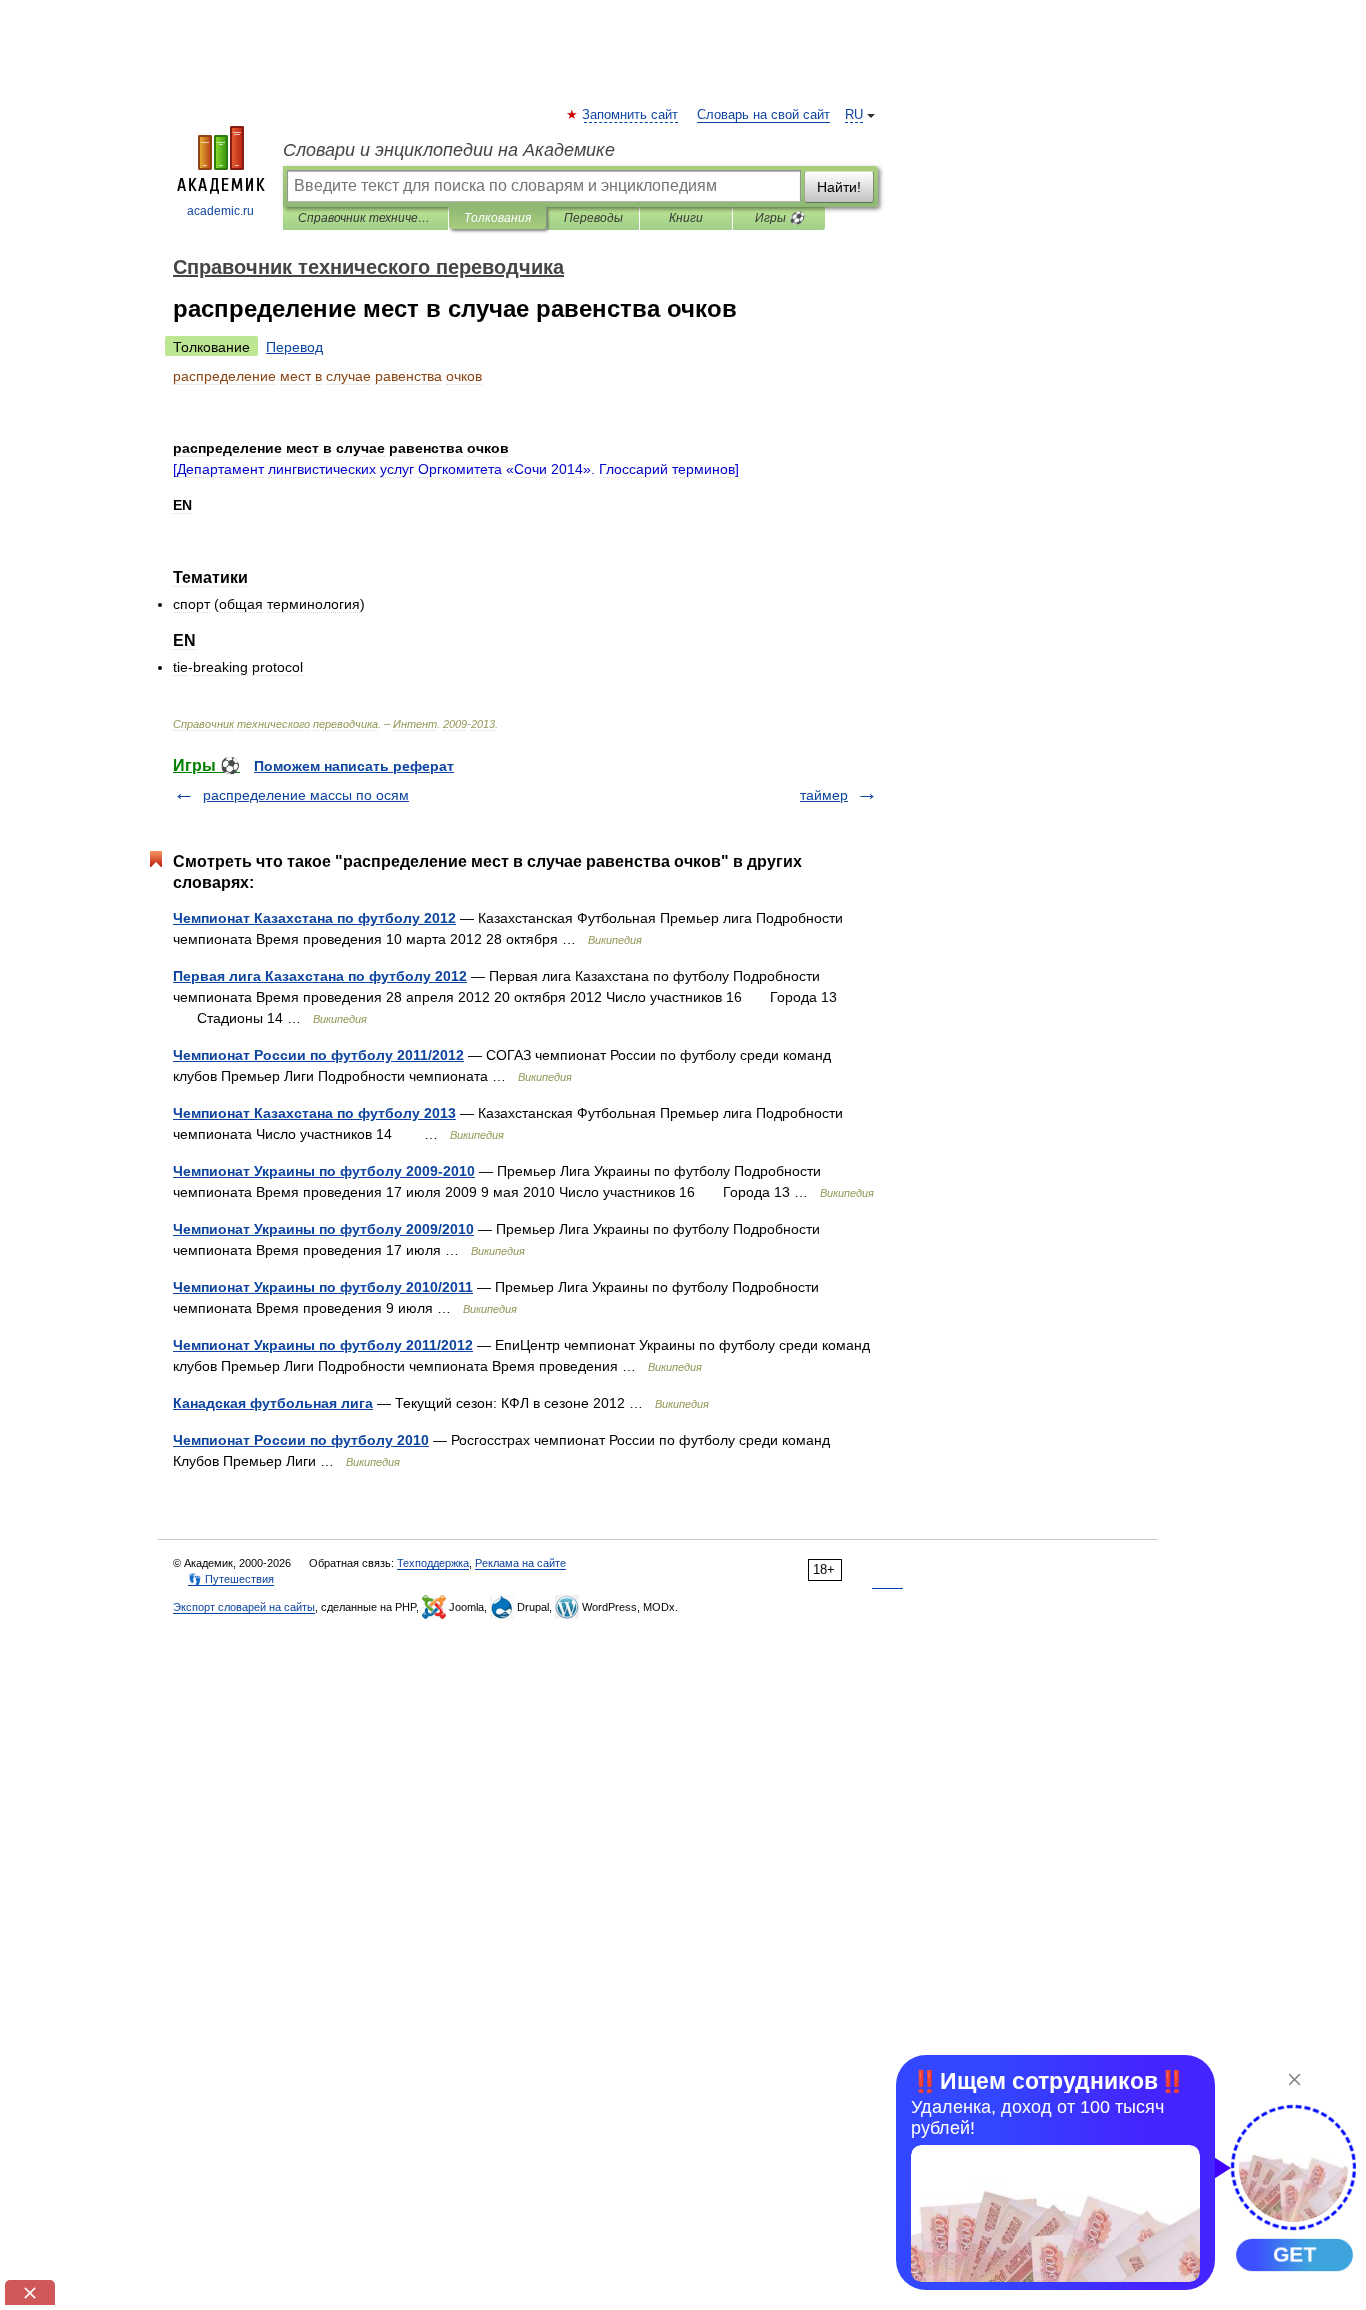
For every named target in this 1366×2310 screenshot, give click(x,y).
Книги (686, 218)
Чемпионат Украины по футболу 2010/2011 (323, 1287)
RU (854, 115)
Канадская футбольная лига (273, 1403)
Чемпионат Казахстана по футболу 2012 (314, 918)
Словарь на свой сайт (763, 115)
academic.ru (220, 211)
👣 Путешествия (231, 1579)
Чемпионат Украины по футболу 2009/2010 (323, 1229)
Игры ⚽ (779, 218)
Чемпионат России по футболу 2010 (301, 1440)
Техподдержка (433, 1563)
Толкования (497, 218)
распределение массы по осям (306, 795)
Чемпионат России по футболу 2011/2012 (318, 1055)
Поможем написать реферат (354, 766)
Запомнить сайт (631, 115)
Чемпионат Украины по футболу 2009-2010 (324, 1171)
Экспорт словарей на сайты (244, 1607)
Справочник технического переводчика (365, 218)
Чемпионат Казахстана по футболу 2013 (314, 1113)
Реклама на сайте (520, 1563)
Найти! (839, 187)
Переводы (593, 218)
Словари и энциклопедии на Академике (449, 150)
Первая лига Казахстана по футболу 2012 (320, 976)
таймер (824, 795)
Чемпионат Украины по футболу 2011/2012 (323, 1345)
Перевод (294, 347)
